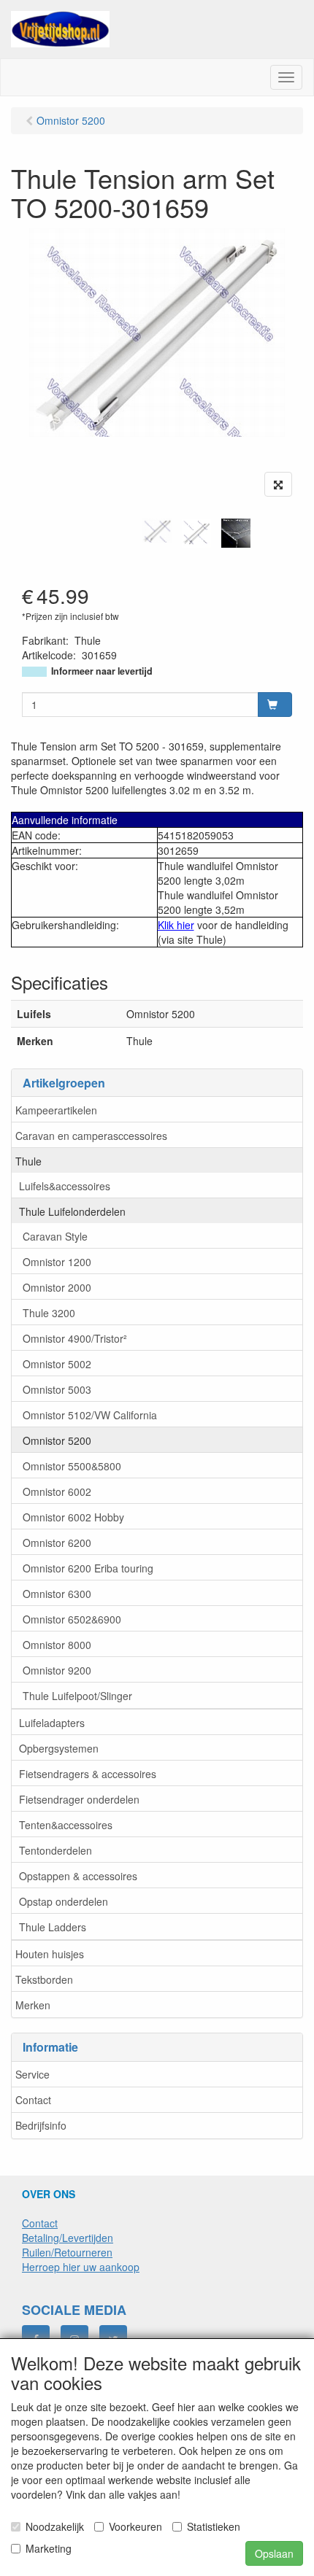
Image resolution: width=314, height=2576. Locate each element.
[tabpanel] (157, 531)
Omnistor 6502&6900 (72, 1619)
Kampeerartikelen (56, 1110)
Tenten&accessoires (66, 1825)
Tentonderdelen (55, 1850)
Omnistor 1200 (57, 1262)
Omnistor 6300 (57, 1594)
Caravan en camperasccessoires (91, 1136)
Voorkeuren (135, 2526)
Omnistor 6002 (57, 1491)
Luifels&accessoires (65, 1186)
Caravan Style (55, 1236)
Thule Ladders (53, 1927)
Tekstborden (44, 1979)
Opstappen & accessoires (78, 1876)
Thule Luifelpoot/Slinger (77, 1696)
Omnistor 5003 (57, 1389)
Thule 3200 (49, 1313)
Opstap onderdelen (64, 1901)
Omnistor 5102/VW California (90, 1415)
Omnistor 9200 (57, 1670)
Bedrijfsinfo (41, 2125)
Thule (28, 1161)
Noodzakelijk (55, 2526)
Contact (33, 2100)
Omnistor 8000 (57, 1645)
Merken (33, 2005)
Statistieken (214, 2526)
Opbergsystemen (59, 1748)
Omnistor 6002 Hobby (73, 1517)
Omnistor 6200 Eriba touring (88, 1568)
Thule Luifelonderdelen (72, 1211)
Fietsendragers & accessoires (88, 1774)
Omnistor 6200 (57, 1543)
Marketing (49, 2548)
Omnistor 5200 (57, 1440)
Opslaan (274, 2553)
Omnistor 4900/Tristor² (75, 1338)
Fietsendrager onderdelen (79, 1799)
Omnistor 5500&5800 (72, 1466)
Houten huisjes (50, 1954)
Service (32, 2074)
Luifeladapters (52, 1723)
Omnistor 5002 (57, 1364)
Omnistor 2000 (57, 1287)
